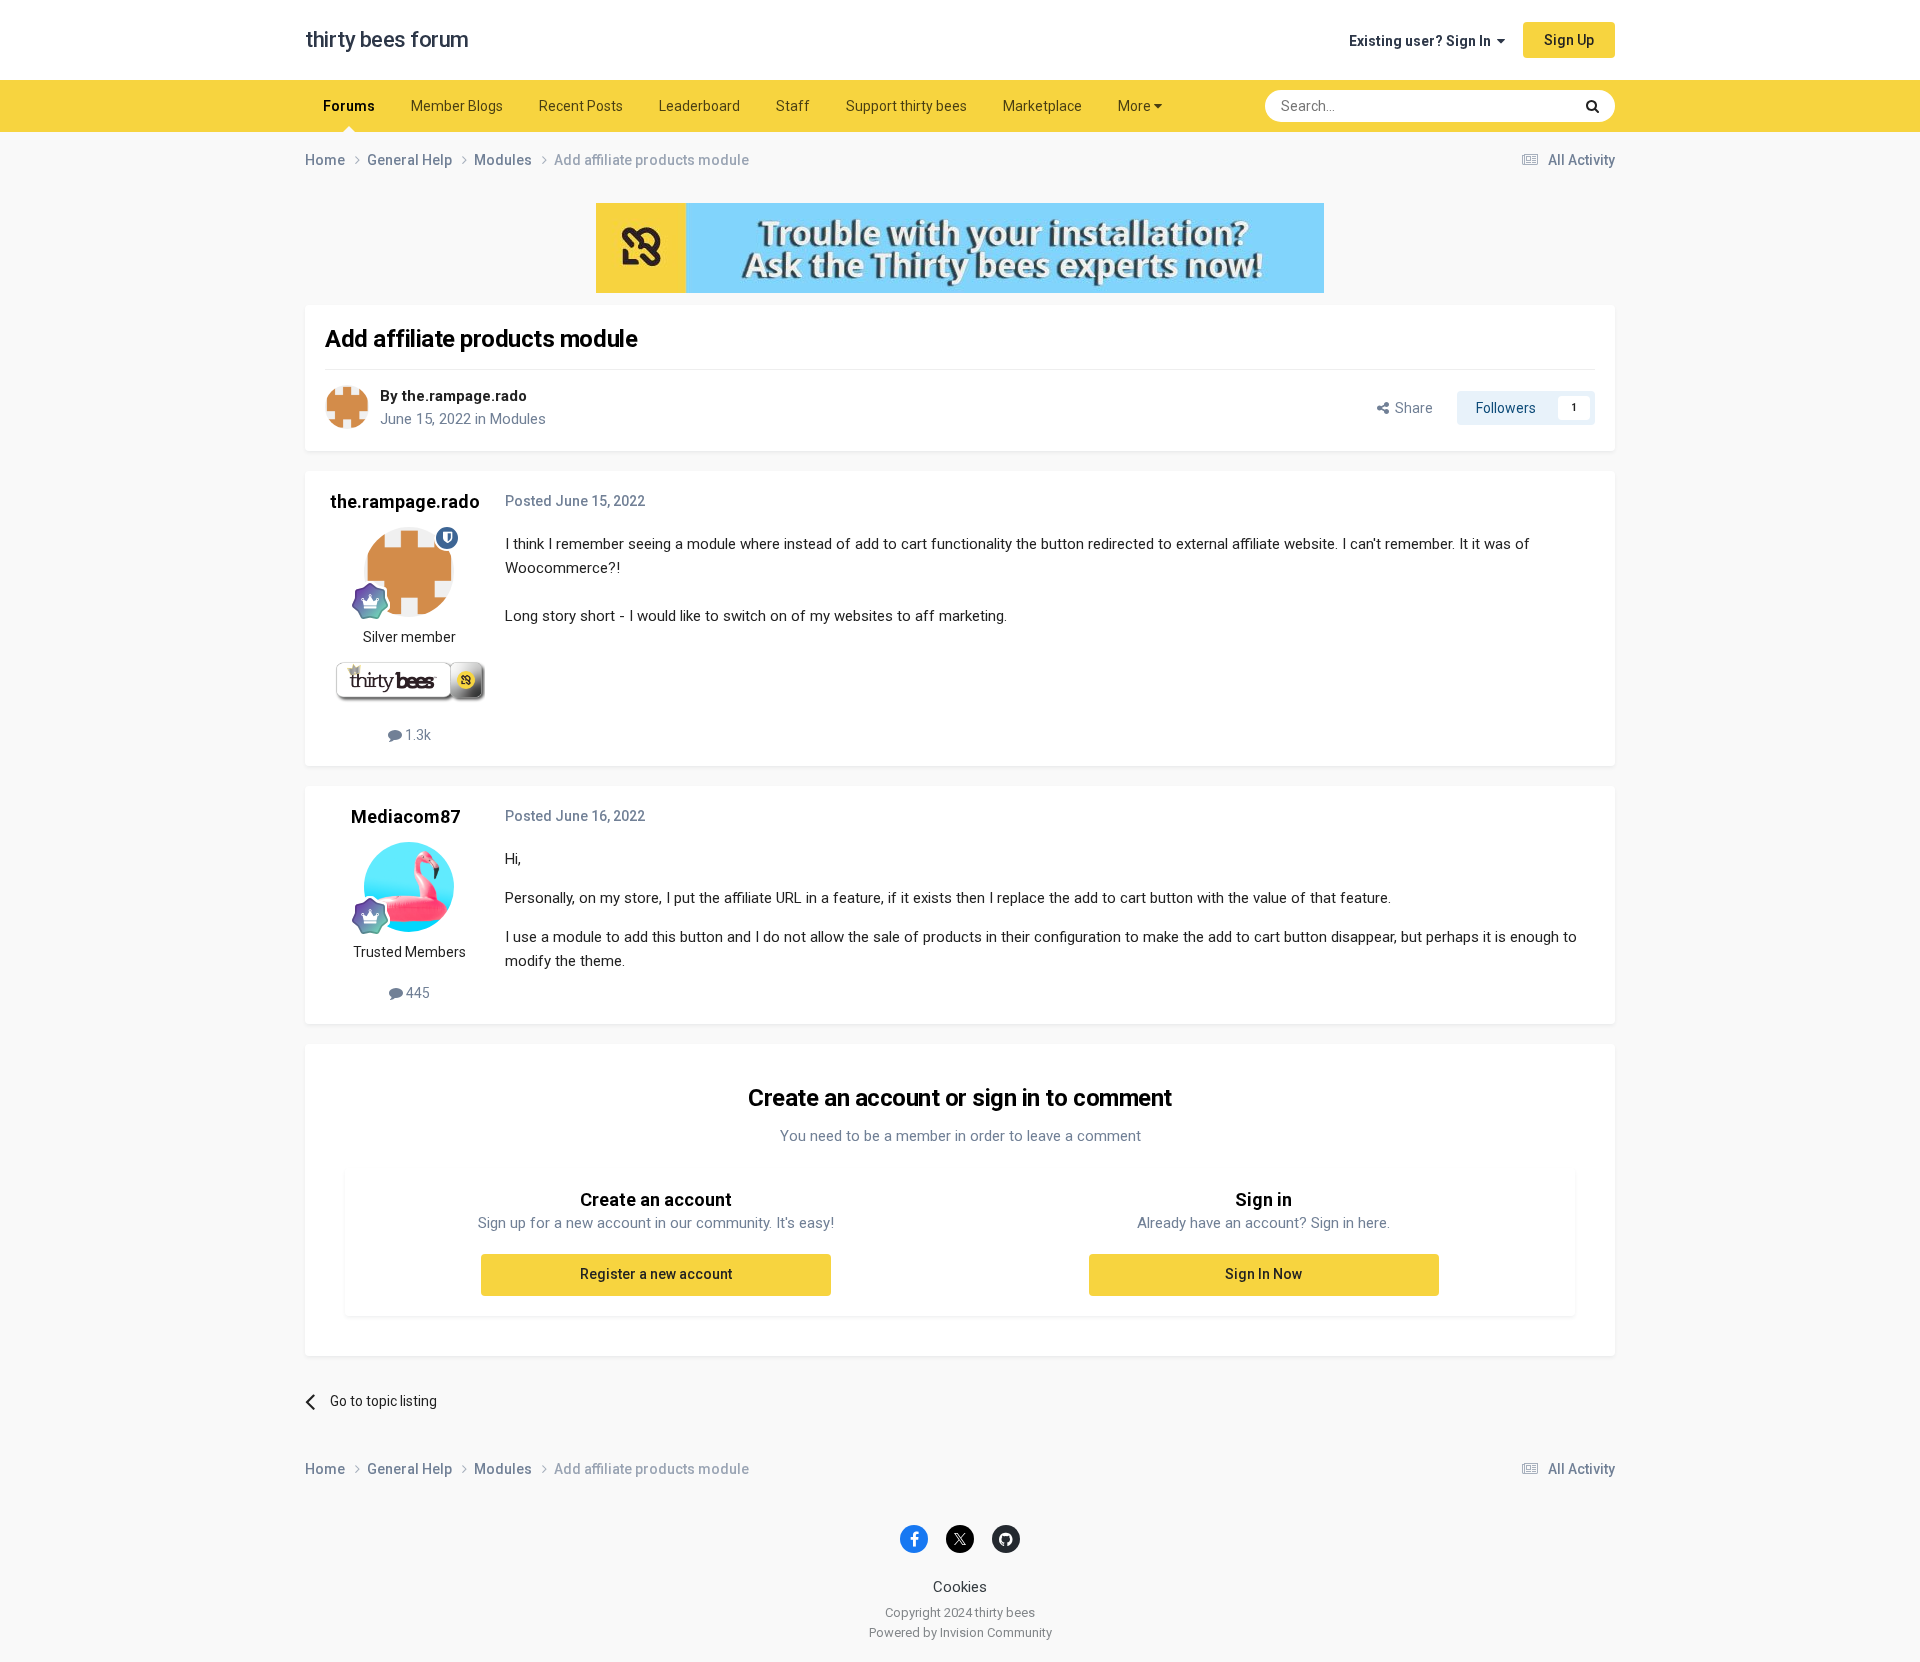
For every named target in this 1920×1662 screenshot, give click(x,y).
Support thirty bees (906, 106)
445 (416, 993)
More (1134, 106)
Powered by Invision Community (960, 1632)
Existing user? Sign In (1423, 41)
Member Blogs (457, 106)
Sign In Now (1263, 1274)
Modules (518, 419)
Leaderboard (699, 106)
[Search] (1592, 106)
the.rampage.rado (464, 396)
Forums (349, 106)
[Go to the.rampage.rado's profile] (347, 407)
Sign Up (1569, 40)
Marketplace (1042, 106)
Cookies (960, 1587)
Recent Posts (581, 106)
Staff (793, 106)
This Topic (1515, 106)
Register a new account (656, 1274)
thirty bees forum (387, 39)
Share (1411, 408)
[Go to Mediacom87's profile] (409, 887)
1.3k (416, 735)
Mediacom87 (405, 816)
